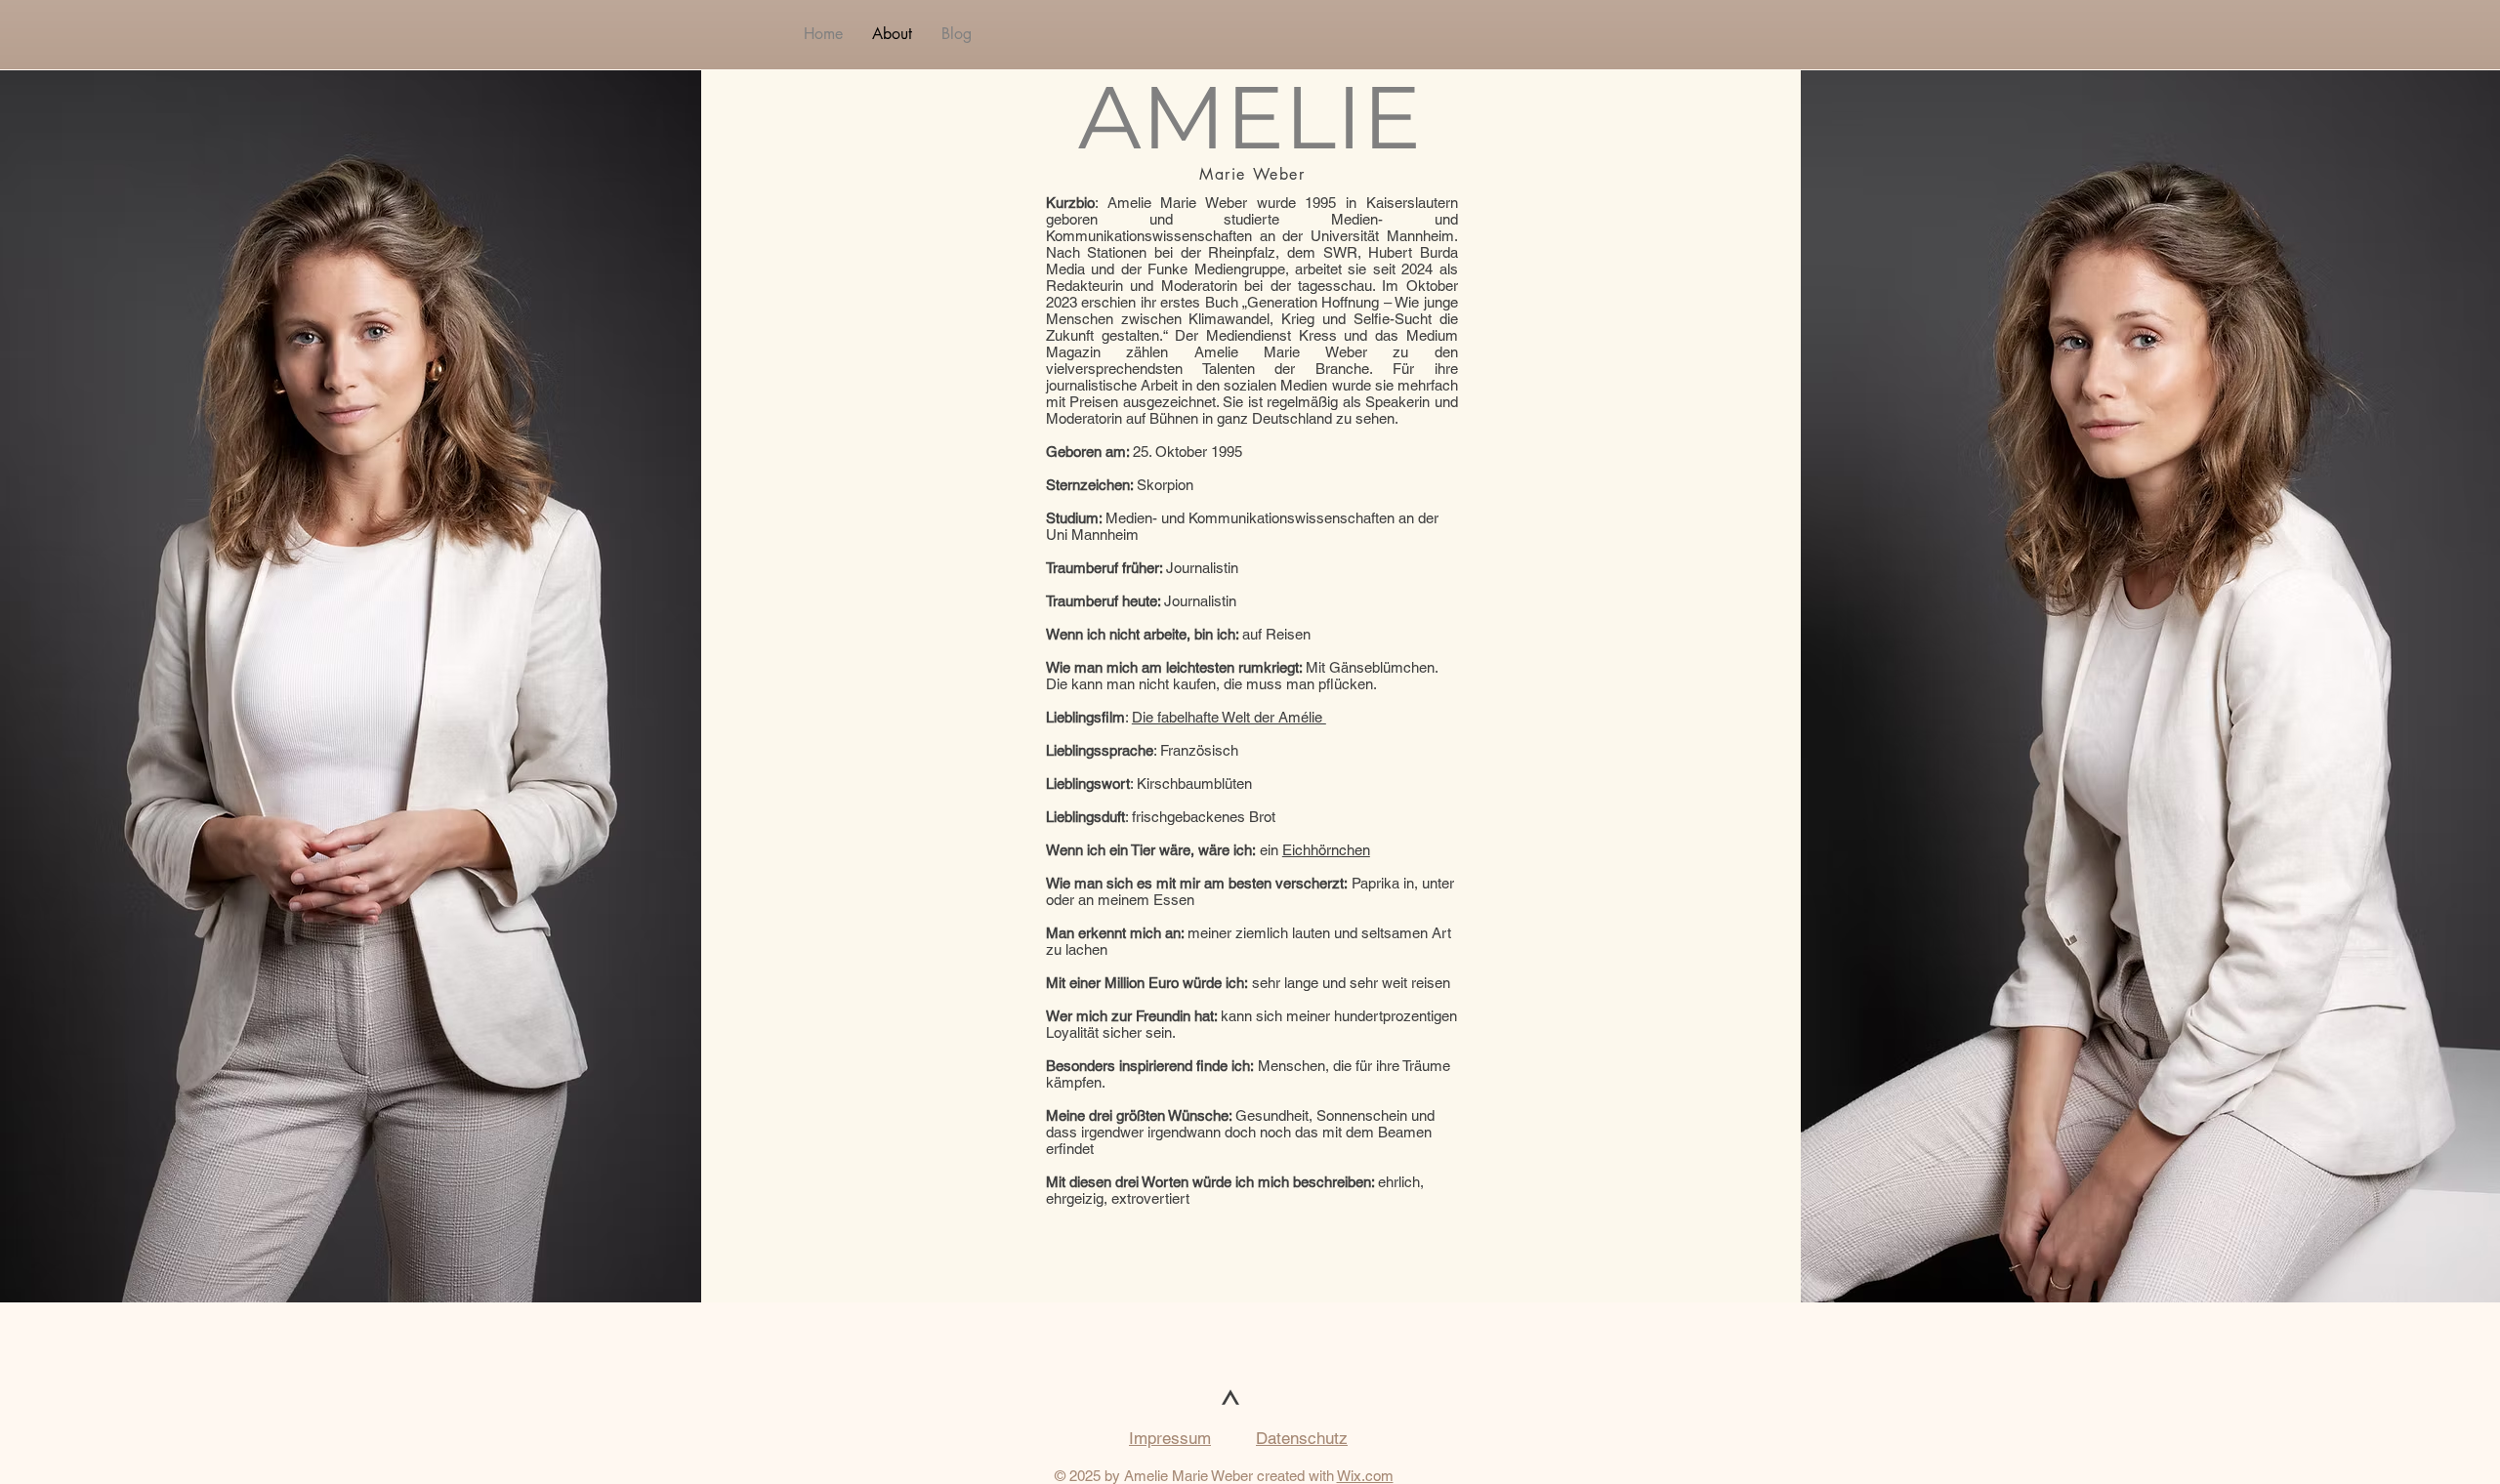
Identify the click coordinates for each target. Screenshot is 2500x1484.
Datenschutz (1302, 1438)
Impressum (1170, 1438)
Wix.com (1365, 1476)
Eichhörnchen (1326, 850)
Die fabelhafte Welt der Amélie (1229, 717)
